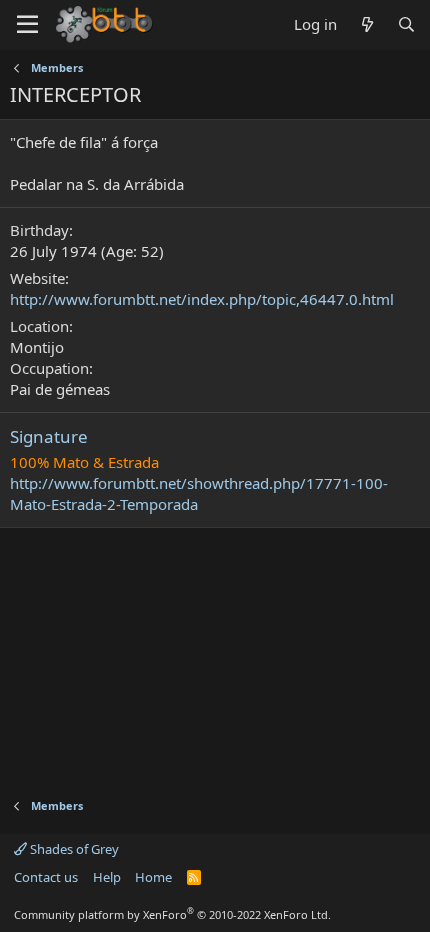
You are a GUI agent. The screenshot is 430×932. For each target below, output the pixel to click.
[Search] (406, 24)
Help (107, 877)
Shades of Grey (73, 849)
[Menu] (27, 25)
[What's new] (366, 24)
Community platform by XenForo (172, 914)
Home (153, 877)
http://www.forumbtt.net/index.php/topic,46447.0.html (202, 299)
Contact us (46, 877)
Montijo (37, 347)
